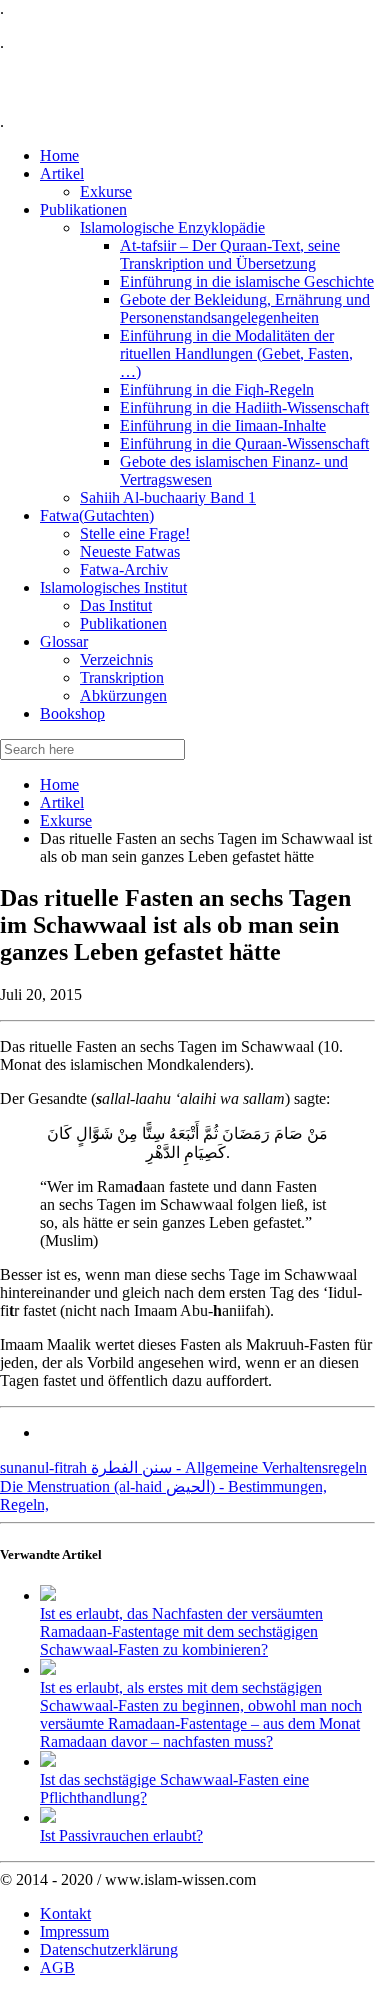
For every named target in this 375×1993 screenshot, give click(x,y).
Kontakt (65, 1913)
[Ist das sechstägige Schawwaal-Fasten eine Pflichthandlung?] (48, 1761)
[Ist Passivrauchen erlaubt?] (48, 1817)
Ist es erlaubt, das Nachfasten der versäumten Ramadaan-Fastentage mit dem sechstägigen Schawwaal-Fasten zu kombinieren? (181, 1631)
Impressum (74, 1931)
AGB (57, 1967)
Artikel (62, 802)
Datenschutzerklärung (109, 1949)
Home (59, 784)
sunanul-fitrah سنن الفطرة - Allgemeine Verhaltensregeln (183, 1467)
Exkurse (66, 820)
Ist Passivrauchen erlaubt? (121, 1835)
